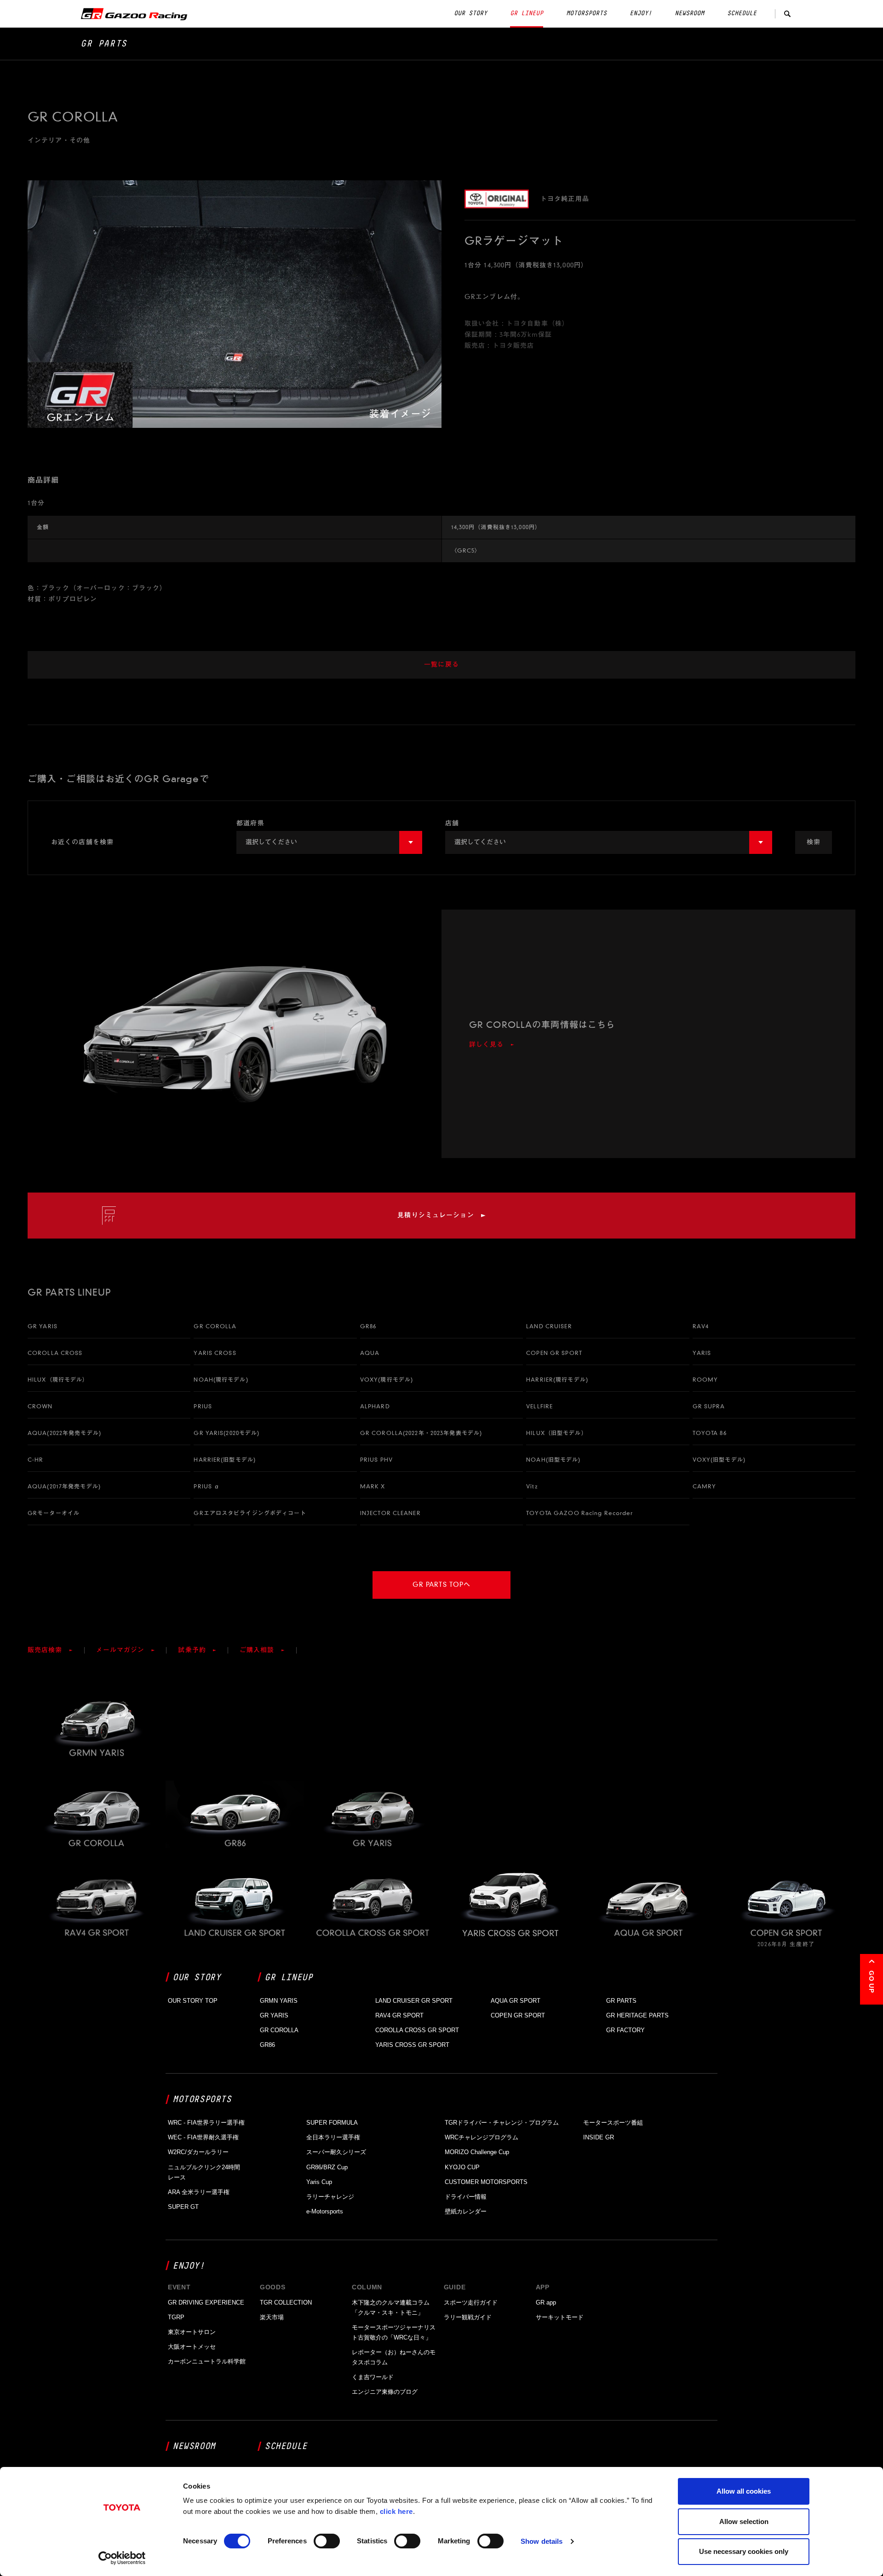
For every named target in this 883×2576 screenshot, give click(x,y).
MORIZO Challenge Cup (477, 2152)
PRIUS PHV (376, 1460)
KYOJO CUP (462, 2167)
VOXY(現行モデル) (387, 1380)
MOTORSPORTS (586, 13)
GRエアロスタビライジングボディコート (250, 1513)
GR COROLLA (215, 1326)
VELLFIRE (539, 1406)
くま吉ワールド (373, 2377)
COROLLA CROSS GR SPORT (417, 2030)
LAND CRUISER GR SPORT (414, 2001)
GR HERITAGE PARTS (637, 2015)
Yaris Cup (319, 2182)
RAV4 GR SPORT (399, 2015)
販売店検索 (45, 1650)
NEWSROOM (689, 13)
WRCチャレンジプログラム (482, 2137)
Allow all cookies (744, 2491)
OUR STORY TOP (193, 2001)
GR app (546, 2302)
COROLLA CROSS (55, 1353)
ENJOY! (641, 13)
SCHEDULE (742, 13)
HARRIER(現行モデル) (557, 1380)
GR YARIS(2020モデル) (226, 1433)
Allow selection (744, 2521)
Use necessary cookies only (744, 2551)
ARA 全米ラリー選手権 (199, 2192)
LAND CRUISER (549, 1326)
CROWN (40, 1406)
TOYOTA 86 (710, 1433)
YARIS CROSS (215, 1353)
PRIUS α (207, 1486)
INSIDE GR (599, 2137)
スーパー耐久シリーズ (336, 2152)
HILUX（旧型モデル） (556, 1433)
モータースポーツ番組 (613, 2123)
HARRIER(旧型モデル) (225, 1460)
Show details (542, 2541)
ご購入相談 (257, 1650)
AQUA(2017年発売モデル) (64, 1486)
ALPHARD (375, 1406)
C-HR (35, 1460)
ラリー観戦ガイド (468, 2317)
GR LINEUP (527, 13)
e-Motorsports (325, 2211)
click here (396, 2511)
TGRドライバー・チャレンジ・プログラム (502, 2123)
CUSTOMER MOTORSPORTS (486, 2182)
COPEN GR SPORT (554, 1353)
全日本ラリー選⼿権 (333, 2137)
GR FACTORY (625, 2030)
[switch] (327, 2541)
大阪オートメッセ (192, 2347)
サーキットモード (560, 2317)
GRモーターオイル (54, 1513)
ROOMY (705, 1380)
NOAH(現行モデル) (221, 1380)
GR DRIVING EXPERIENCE (206, 2302)
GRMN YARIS (279, 2001)
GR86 (368, 1326)
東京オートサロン (192, 2332)
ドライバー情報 (466, 2197)
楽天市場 (272, 2317)
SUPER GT (183, 2207)
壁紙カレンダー (466, 2211)
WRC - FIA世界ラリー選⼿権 (206, 2123)
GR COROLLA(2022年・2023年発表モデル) (421, 1433)
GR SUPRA (709, 1406)
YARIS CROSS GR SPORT (412, 2045)
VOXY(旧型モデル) (719, 1460)
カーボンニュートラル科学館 (207, 2361)
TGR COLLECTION (286, 2302)
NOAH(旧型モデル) (553, 1460)
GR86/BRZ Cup (327, 2167)
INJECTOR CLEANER (390, 1513)
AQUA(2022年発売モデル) (64, 1433)
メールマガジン (120, 1650)
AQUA (370, 1353)
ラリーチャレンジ (330, 2197)
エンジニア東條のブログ (385, 2392)
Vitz (532, 1486)
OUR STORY (470, 13)
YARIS (702, 1353)
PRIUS (203, 1406)
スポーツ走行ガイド (471, 2302)
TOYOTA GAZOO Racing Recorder (579, 1513)
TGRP (176, 2317)
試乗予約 (192, 1650)
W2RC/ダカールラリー (198, 2152)
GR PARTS (104, 44)
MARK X (373, 1486)
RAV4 (701, 1326)
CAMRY (705, 1486)
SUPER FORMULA (332, 2123)
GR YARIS (43, 1326)
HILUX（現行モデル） (58, 1380)
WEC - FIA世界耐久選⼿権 (203, 2137)
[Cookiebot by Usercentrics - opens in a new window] (122, 2558)
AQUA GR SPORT (516, 2001)
